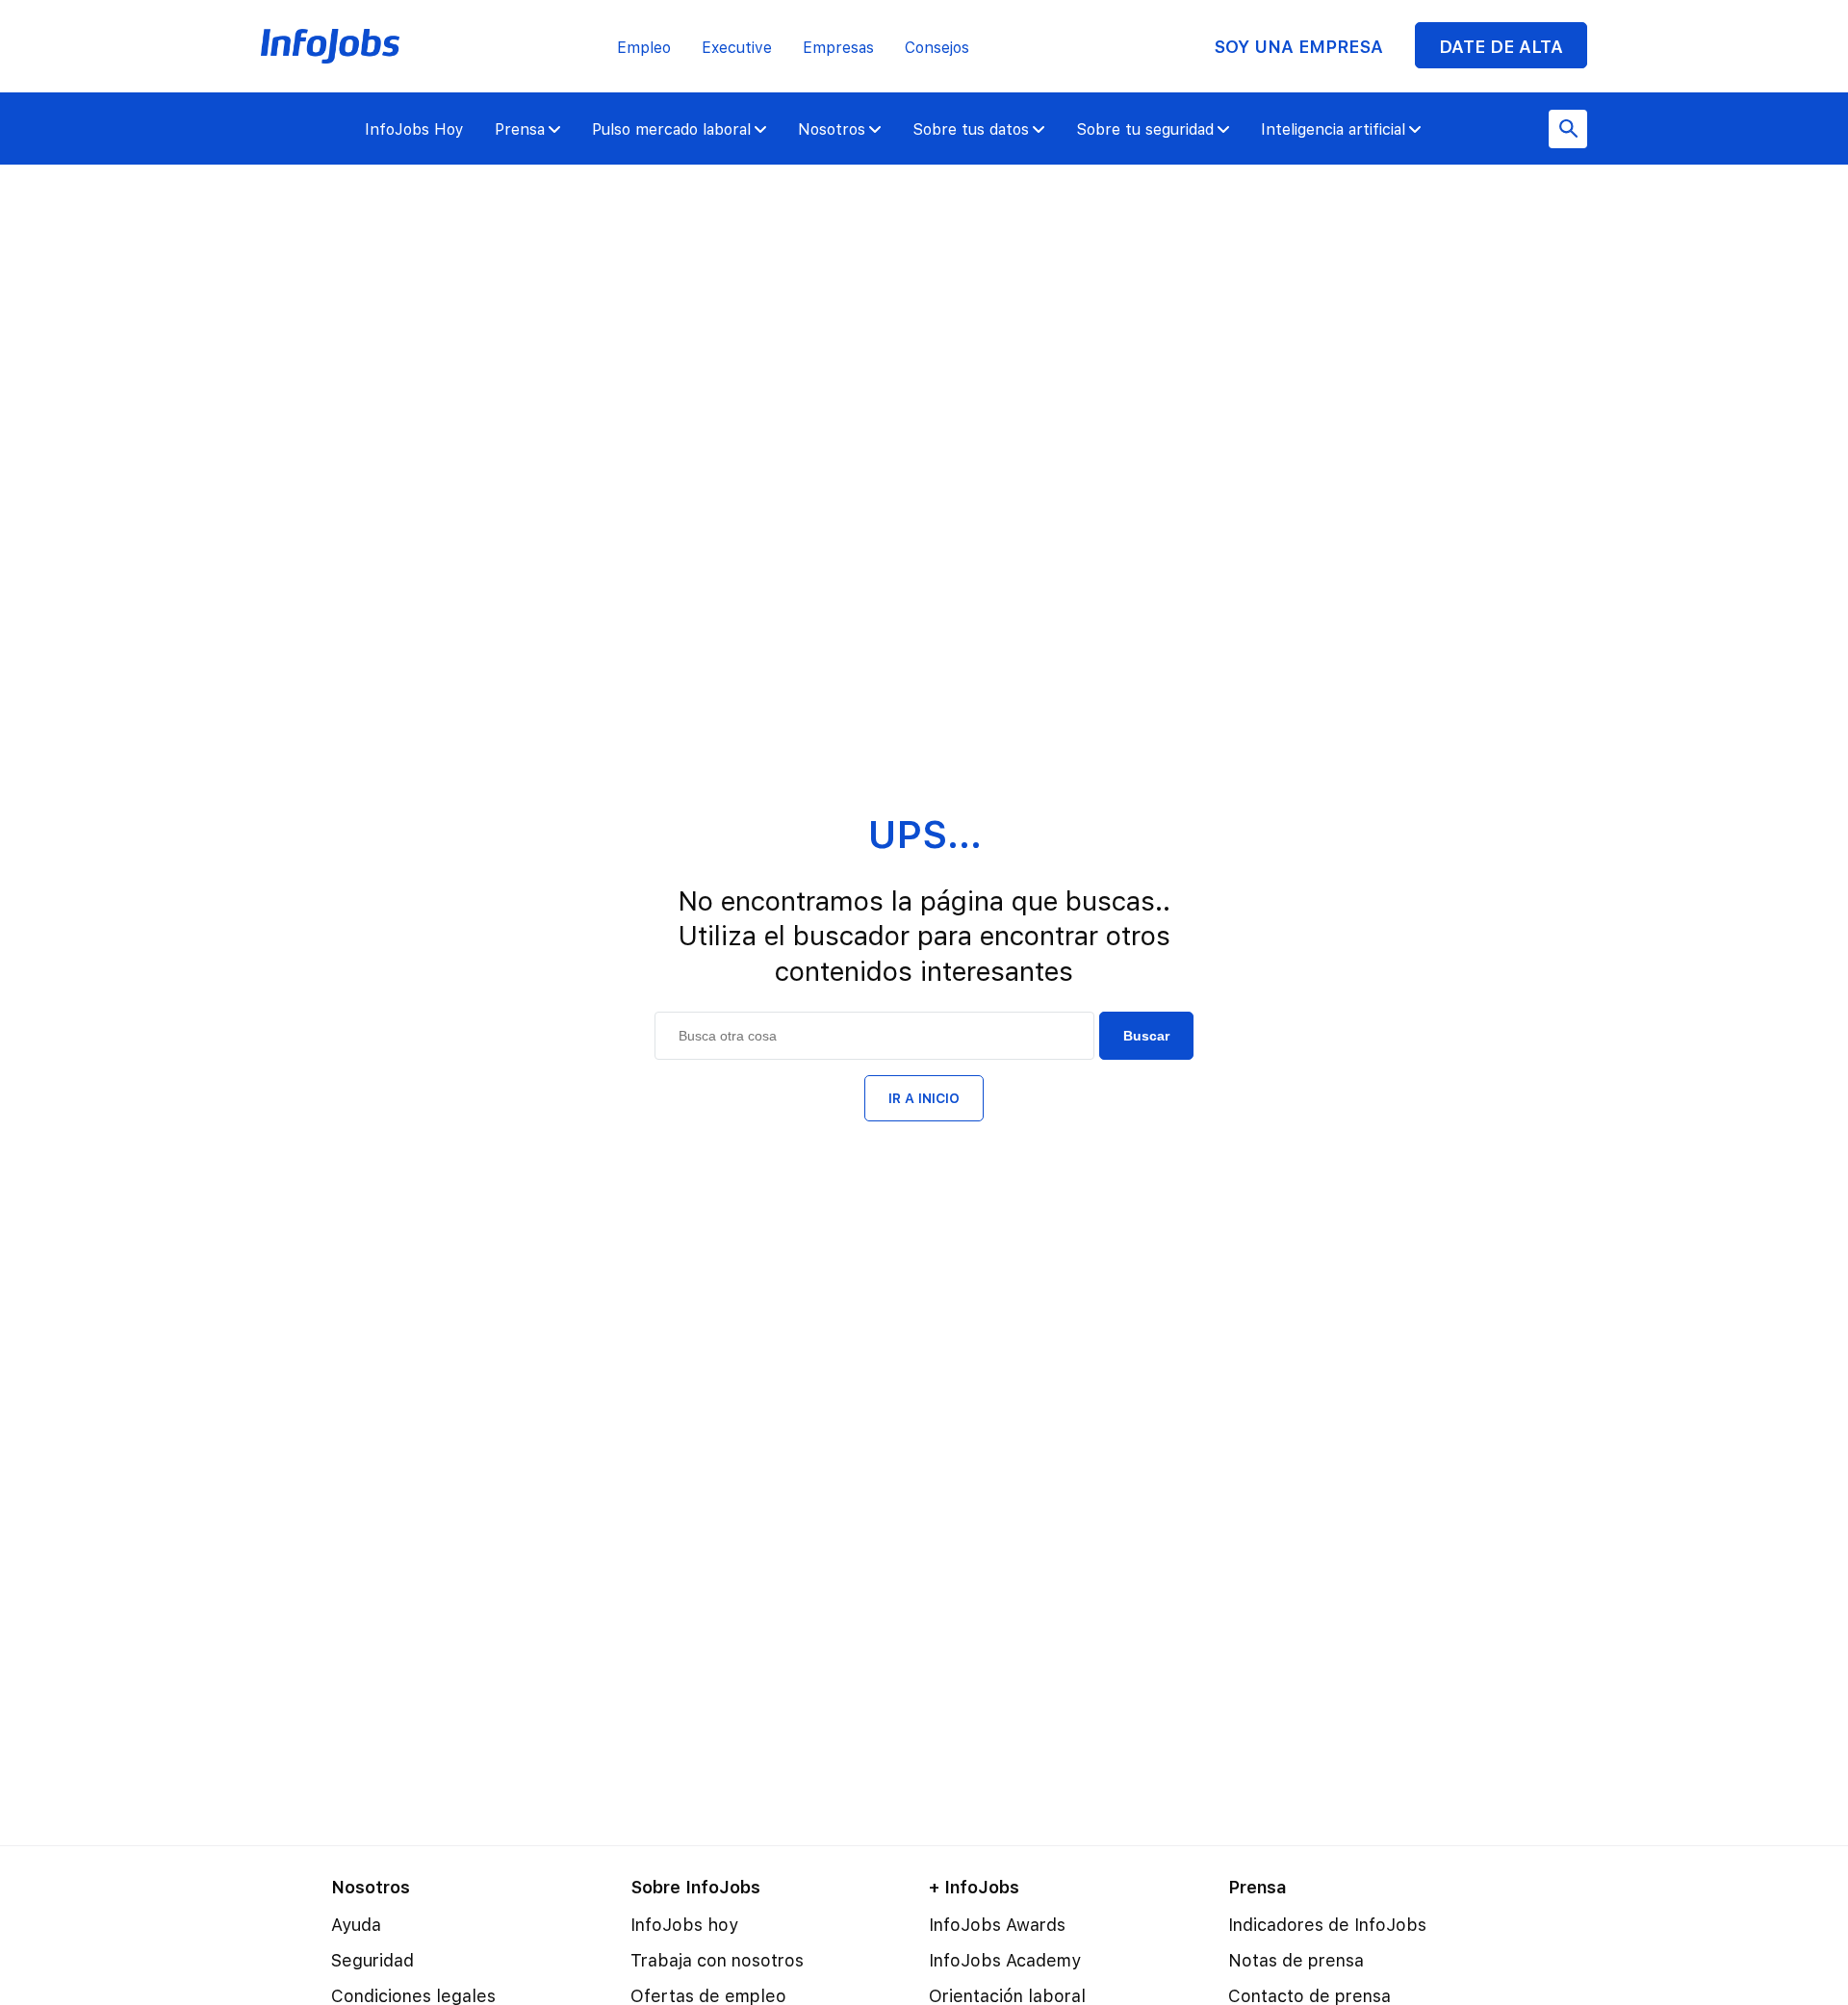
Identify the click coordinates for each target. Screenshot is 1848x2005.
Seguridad (372, 1960)
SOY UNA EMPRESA (1298, 47)
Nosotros (832, 129)
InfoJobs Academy (1005, 1960)
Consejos (937, 48)
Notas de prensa (1296, 1960)
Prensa (520, 129)
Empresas (838, 48)
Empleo (644, 48)
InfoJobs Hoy (414, 129)
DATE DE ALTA (1501, 47)
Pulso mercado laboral (671, 129)
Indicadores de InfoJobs (1327, 1925)
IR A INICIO (924, 1098)
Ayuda (356, 1925)
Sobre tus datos (971, 129)
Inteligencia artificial (1333, 129)
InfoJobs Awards (997, 1925)
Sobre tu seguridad (1145, 129)
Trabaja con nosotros (717, 1960)
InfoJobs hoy (684, 1925)
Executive (737, 48)
